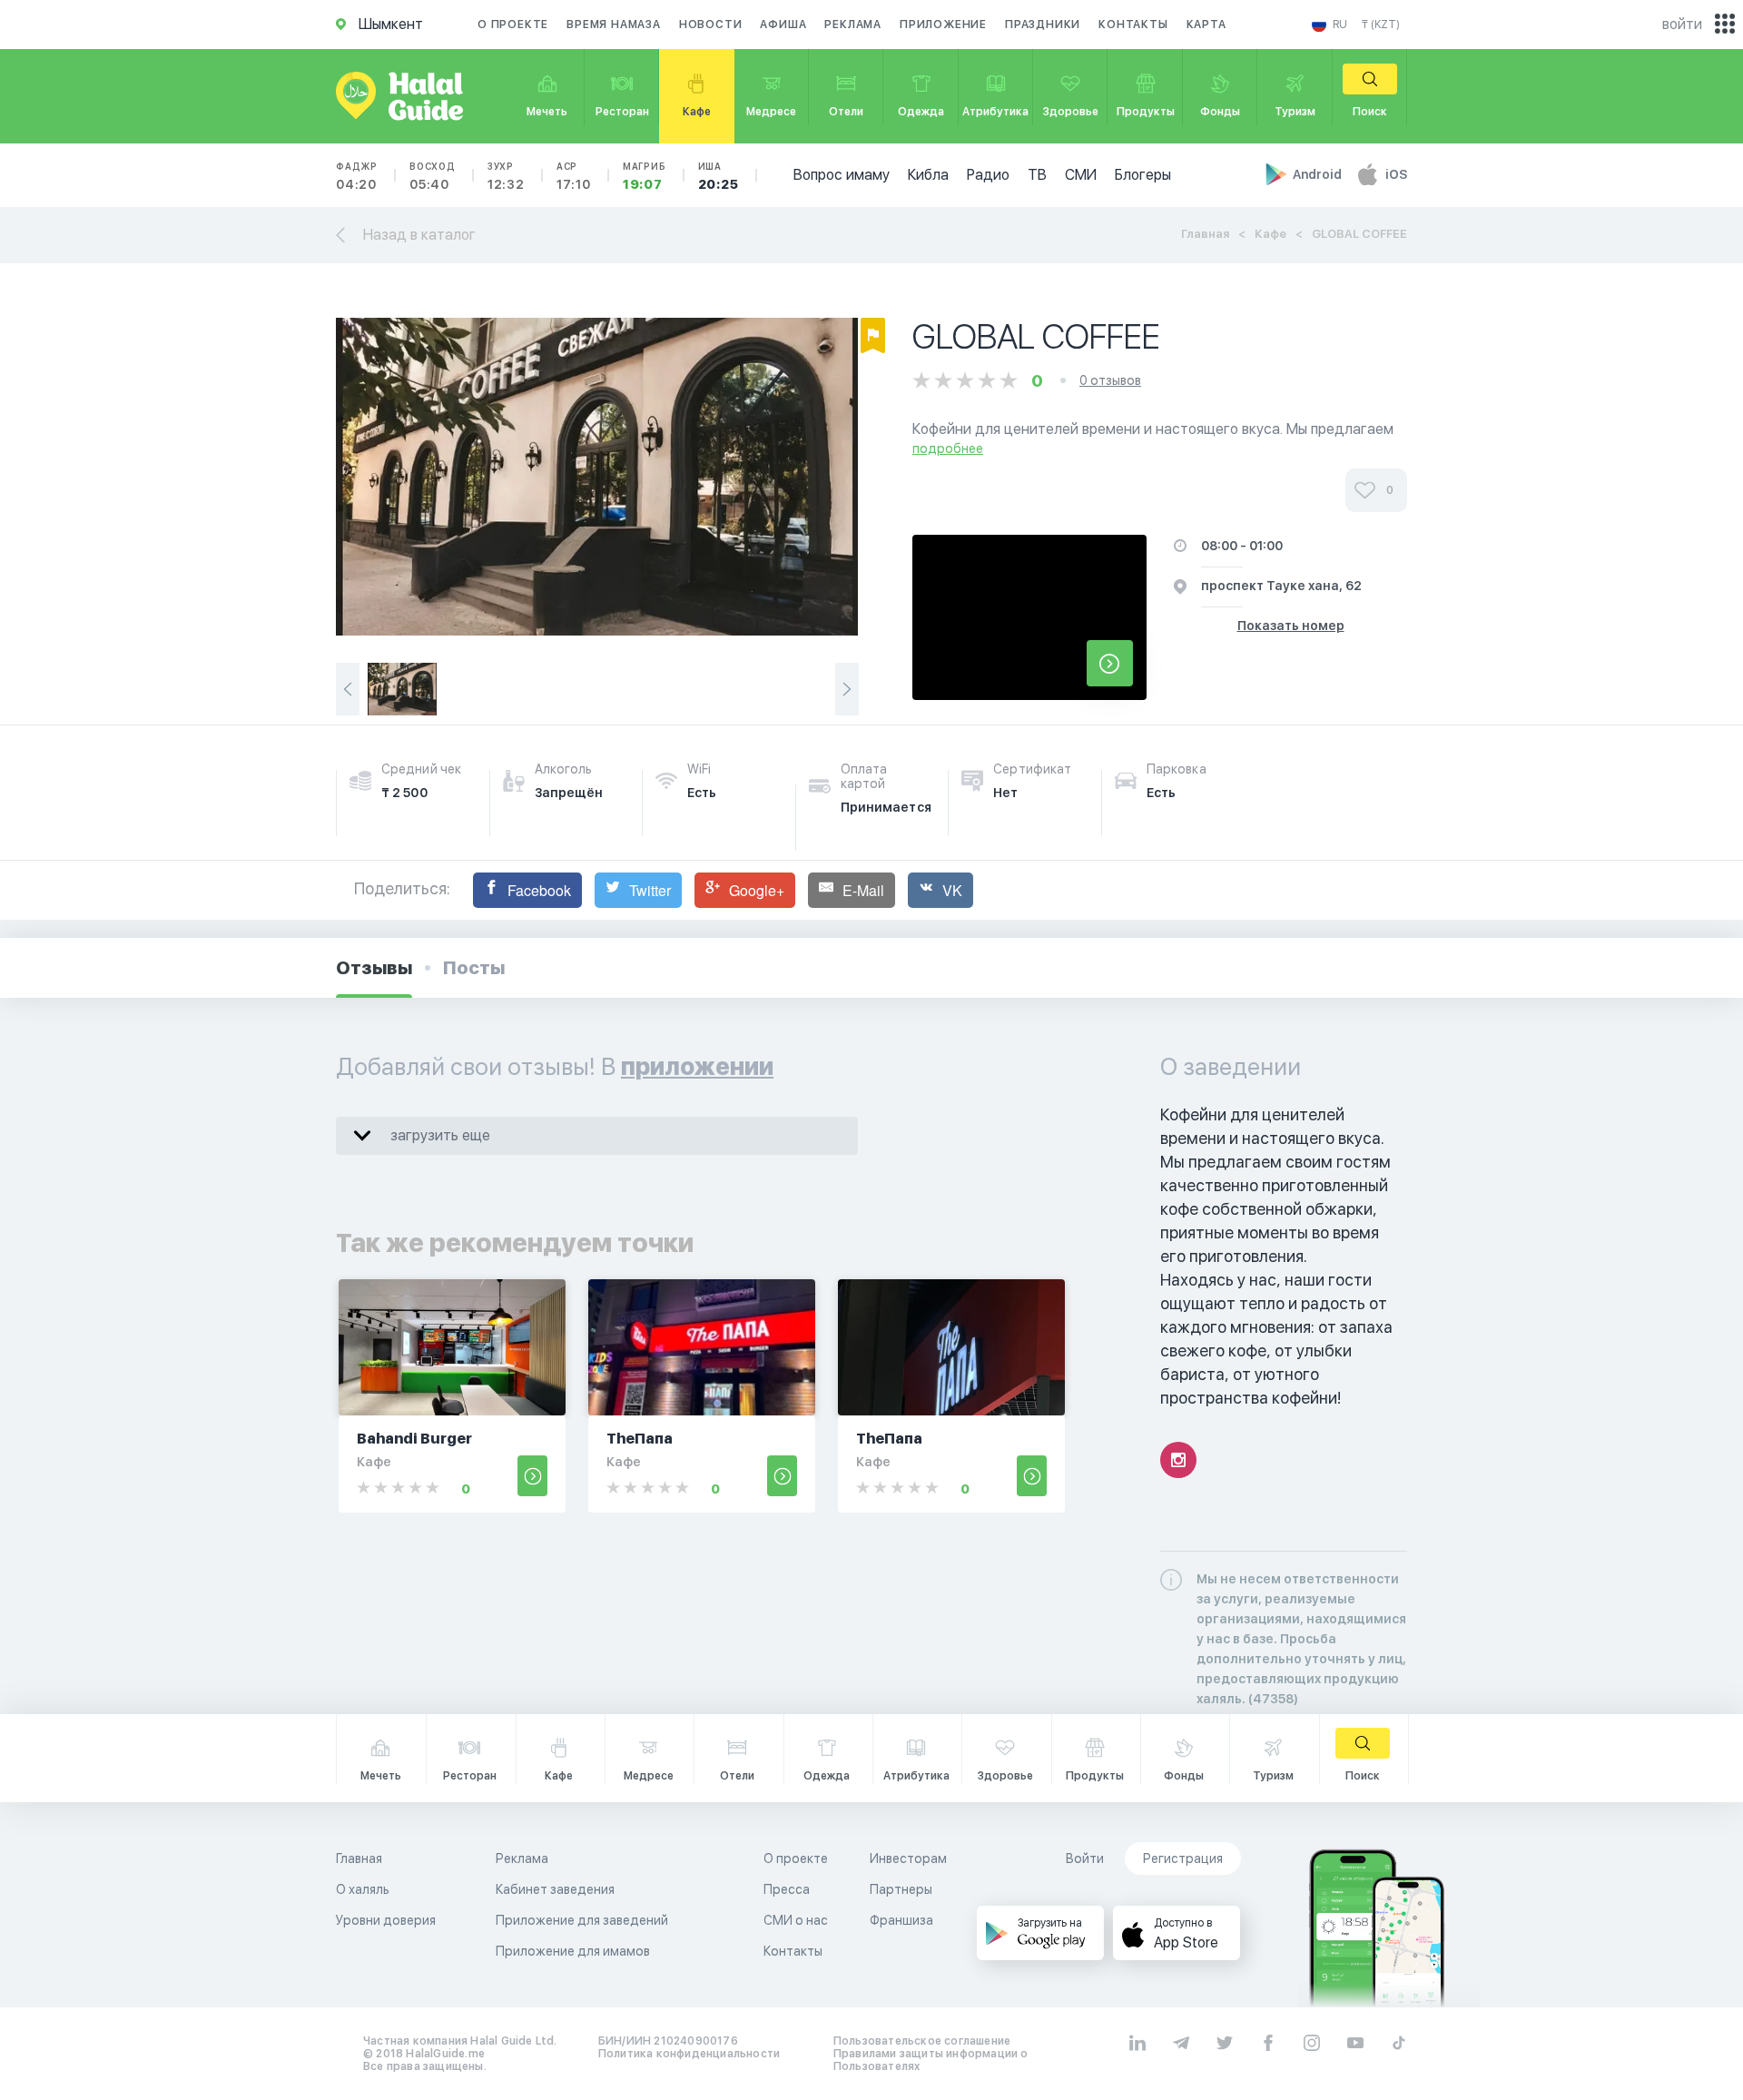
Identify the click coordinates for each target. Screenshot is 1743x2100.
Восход (433, 176)
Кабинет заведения (555, 1889)
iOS (1396, 174)
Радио (988, 175)
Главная (1205, 234)
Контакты (1133, 25)
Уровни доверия (386, 1920)
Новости (711, 25)
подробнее (948, 449)
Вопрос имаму (842, 175)
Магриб (645, 176)
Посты (474, 968)
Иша (719, 176)
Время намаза (614, 25)
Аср (574, 176)
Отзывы (374, 968)
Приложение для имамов (573, 1951)
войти (1682, 24)
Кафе (1270, 234)
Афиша (783, 25)
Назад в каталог (419, 235)
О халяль (363, 1889)
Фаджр (357, 176)
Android (1319, 174)
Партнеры (901, 1889)
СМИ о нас (796, 1920)
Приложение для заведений (582, 1920)
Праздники (1043, 25)
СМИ (1081, 175)
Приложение (943, 25)
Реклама (853, 25)
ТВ (1037, 175)
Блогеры (1143, 175)
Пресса (787, 1889)
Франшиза (901, 1920)
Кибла (928, 175)
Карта (1206, 25)
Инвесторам (908, 1858)
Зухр (506, 176)
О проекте (513, 25)
